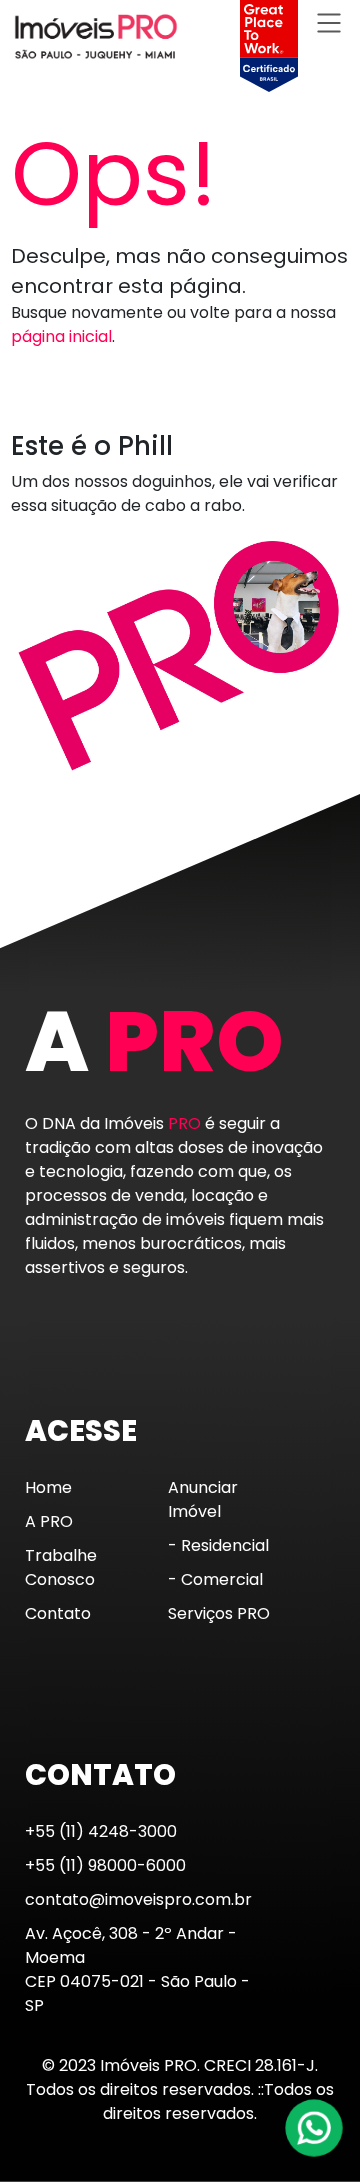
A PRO (49, 1521)
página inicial (61, 336)
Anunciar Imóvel (203, 1499)
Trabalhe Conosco (61, 1567)
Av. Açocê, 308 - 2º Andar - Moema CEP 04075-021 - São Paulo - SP (137, 1969)
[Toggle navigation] (329, 22)
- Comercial (215, 1579)
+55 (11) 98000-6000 (105, 1865)
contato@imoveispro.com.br (138, 1899)
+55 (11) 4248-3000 (101, 1831)
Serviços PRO (219, 1613)
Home (48, 1487)
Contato (58, 1613)
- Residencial (218, 1545)
